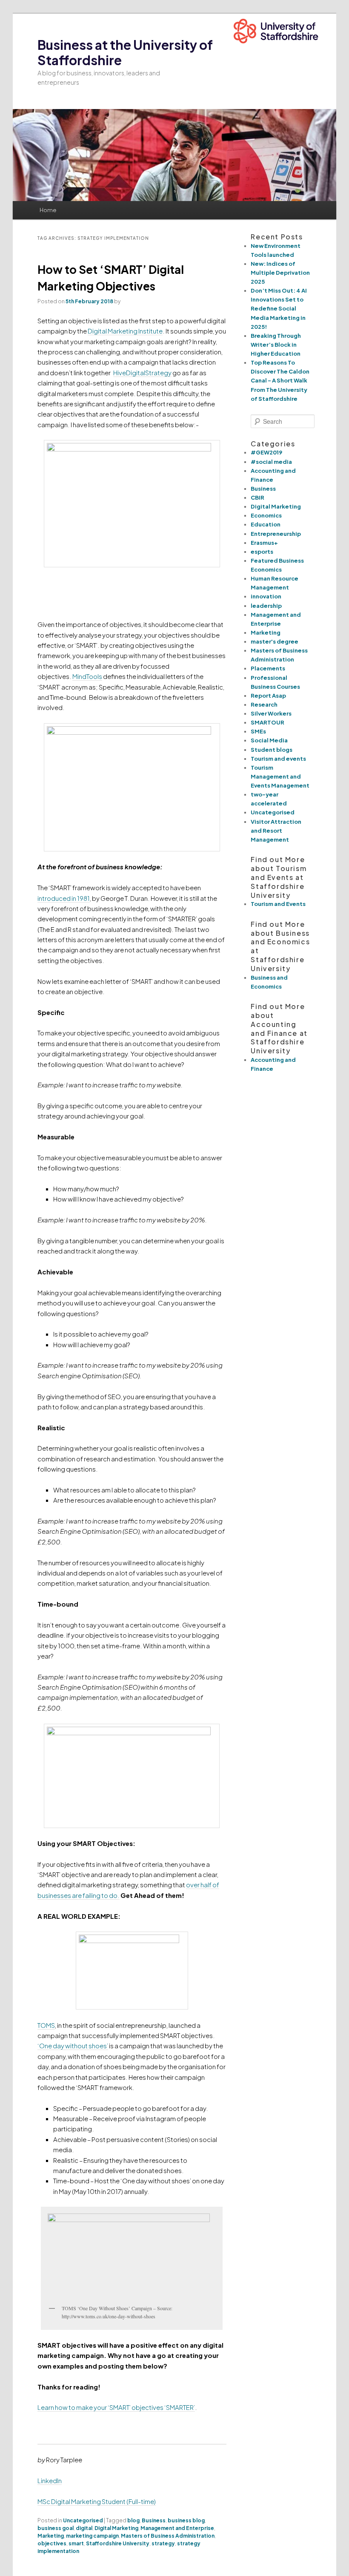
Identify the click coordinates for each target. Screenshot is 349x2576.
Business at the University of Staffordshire (125, 52)
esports (262, 552)
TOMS (46, 2025)
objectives (52, 2543)
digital (84, 2528)
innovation (266, 596)
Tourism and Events (278, 904)
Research (264, 704)
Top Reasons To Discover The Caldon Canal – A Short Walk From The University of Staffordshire (280, 381)
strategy (163, 2543)
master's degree (275, 641)
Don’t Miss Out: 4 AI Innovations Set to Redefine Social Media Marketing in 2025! (279, 309)
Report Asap (268, 696)
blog (133, 2520)
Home (48, 210)
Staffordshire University (118, 2543)
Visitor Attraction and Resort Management (276, 831)
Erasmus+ (264, 543)
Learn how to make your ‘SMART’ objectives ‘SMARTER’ (116, 2407)
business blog (186, 2520)
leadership (266, 606)
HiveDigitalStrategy (142, 372)
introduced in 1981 (64, 898)
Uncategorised (83, 2520)
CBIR (257, 497)
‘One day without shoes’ (73, 2046)
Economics (266, 515)
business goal (56, 2528)
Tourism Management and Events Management (280, 776)
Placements (268, 668)
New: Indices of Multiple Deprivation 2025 (280, 273)
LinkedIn (50, 2480)
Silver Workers (271, 713)
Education (266, 524)
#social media (271, 462)
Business (154, 2520)
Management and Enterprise (177, 2528)
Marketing (51, 2536)
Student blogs (272, 750)
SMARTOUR (267, 722)
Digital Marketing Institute (125, 331)
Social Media (269, 740)
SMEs (258, 731)
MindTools (87, 676)
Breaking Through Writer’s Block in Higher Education (276, 345)
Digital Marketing (116, 2528)
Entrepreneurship (276, 534)
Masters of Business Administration (168, 2536)
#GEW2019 (266, 452)
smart (76, 2543)
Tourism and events (278, 759)
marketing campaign (92, 2536)
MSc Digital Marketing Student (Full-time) (97, 2501)
